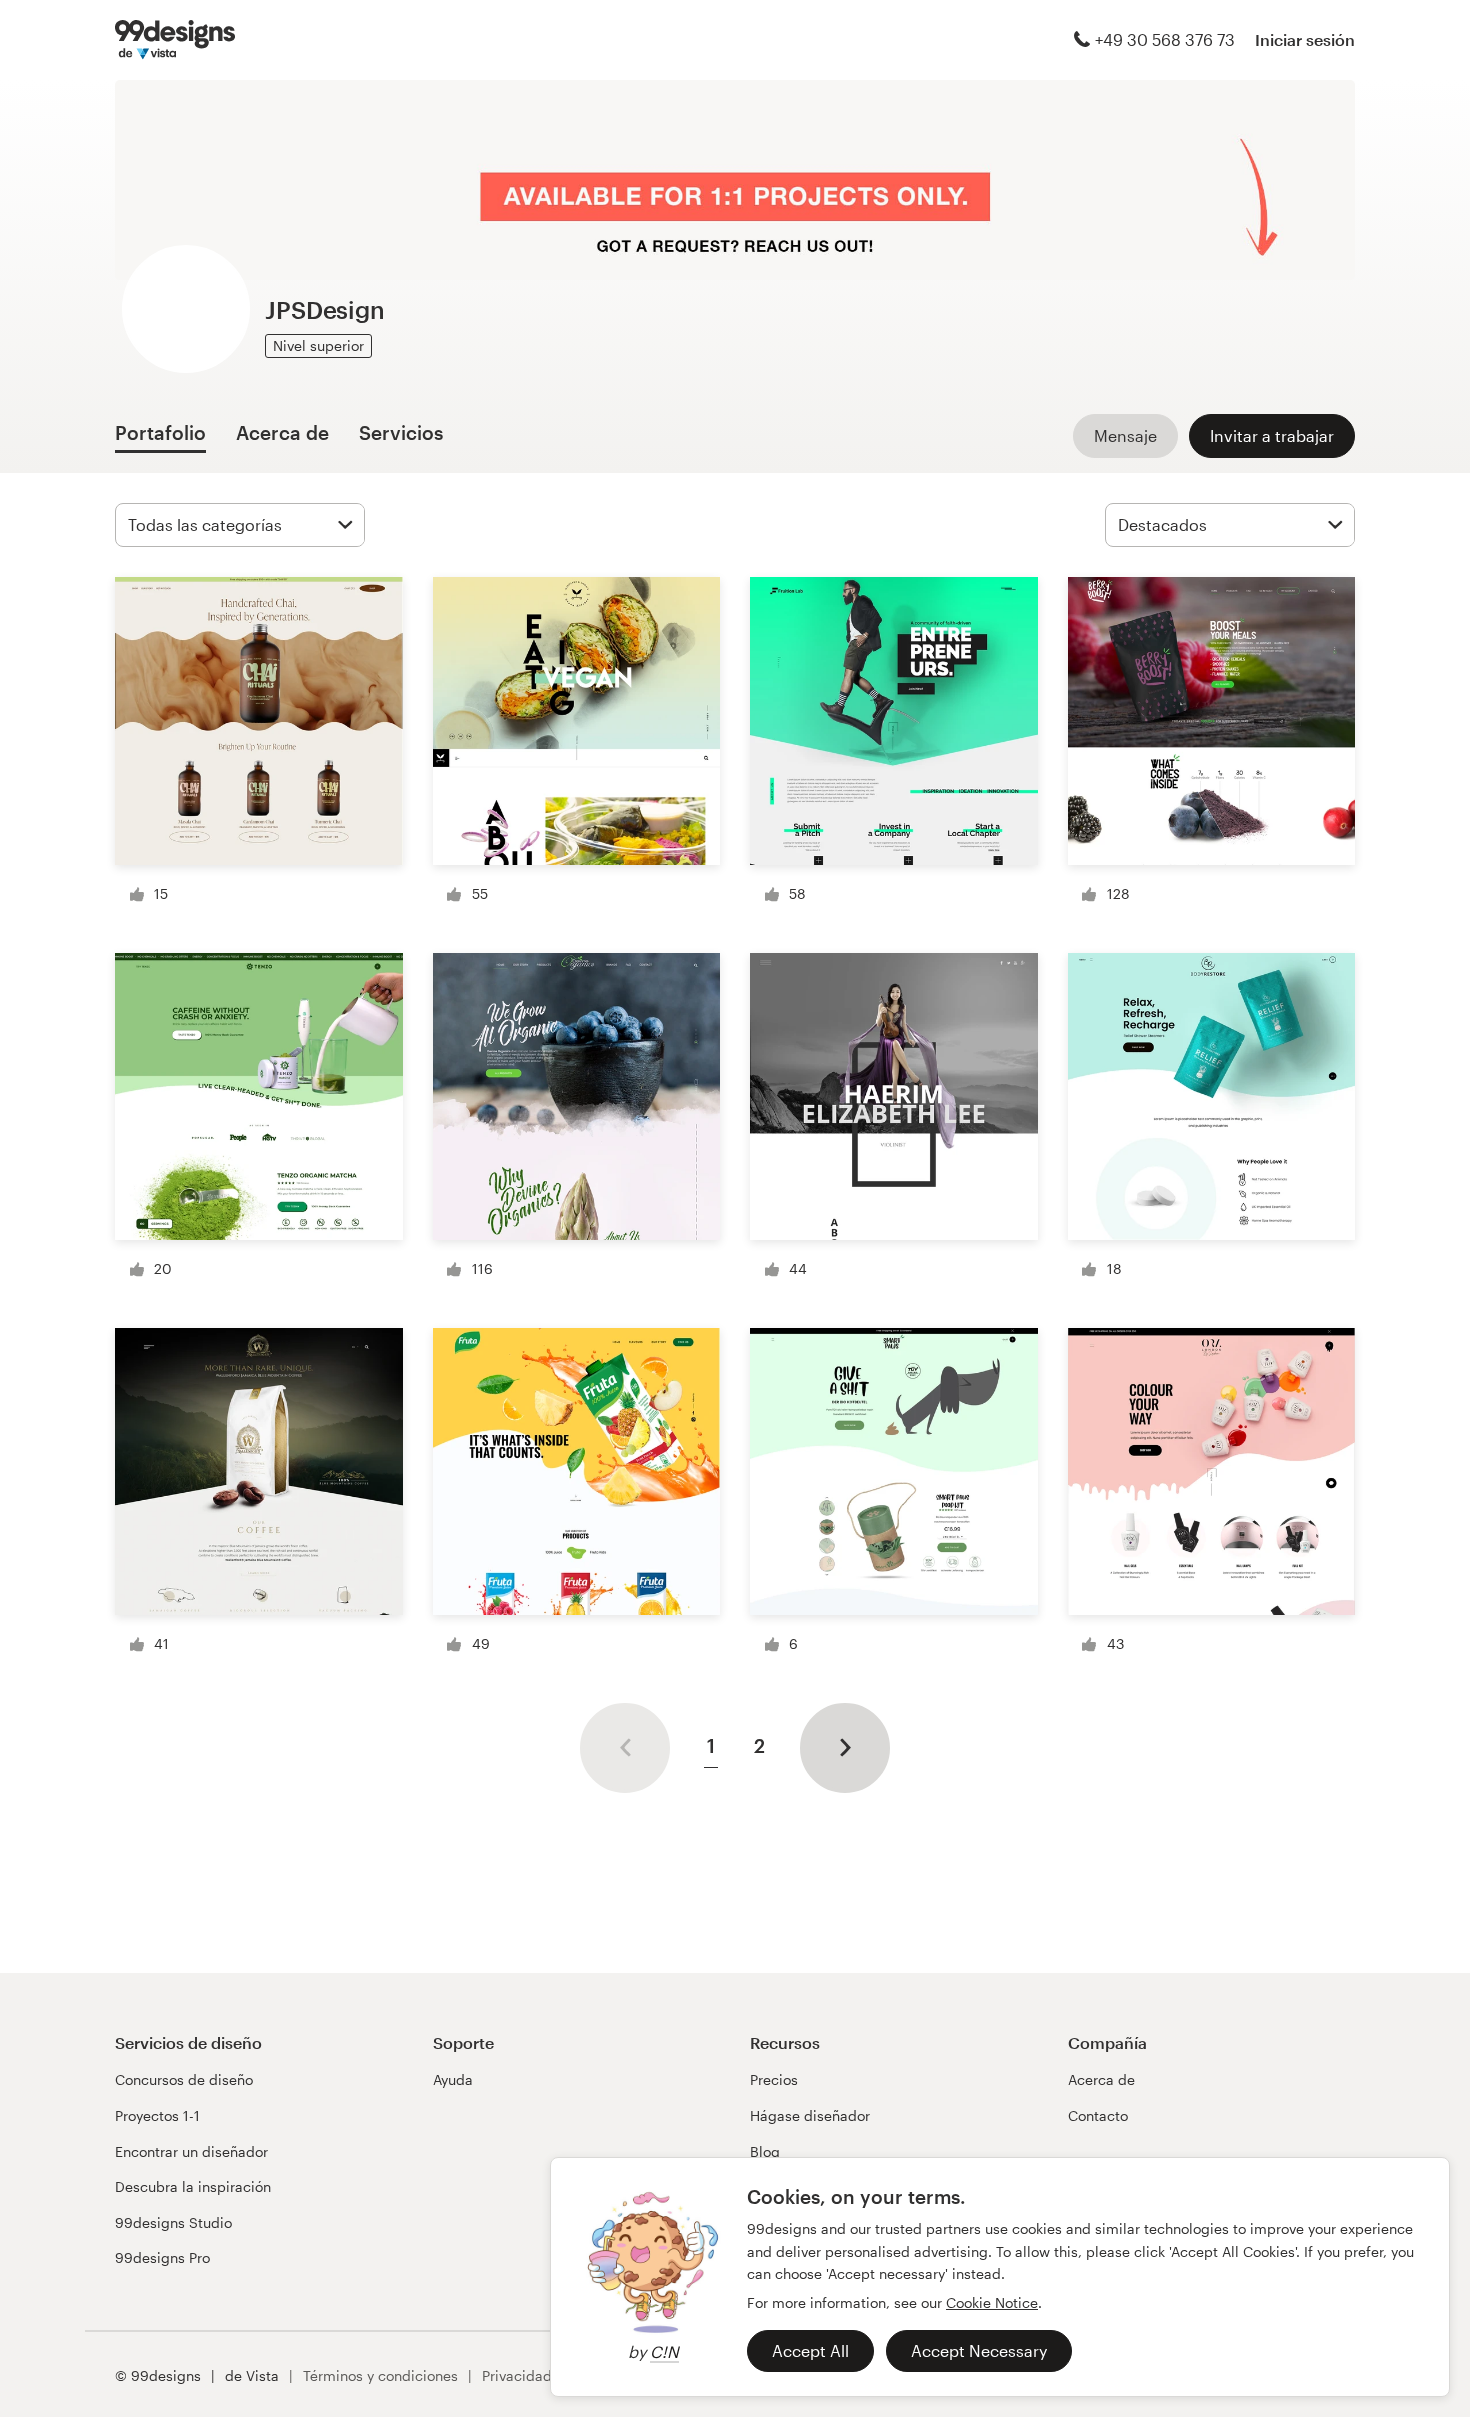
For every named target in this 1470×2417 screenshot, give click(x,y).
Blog (765, 2151)
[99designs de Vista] (175, 40)
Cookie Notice (992, 2302)
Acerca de (1101, 2079)
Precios (774, 2079)
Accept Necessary (979, 2350)
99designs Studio (173, 2222)
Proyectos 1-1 (157, 2115)
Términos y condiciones (380, 2375)
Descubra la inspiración (193, 2186)
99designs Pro (162, 2257)
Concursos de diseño (184, 2079)
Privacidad (517, 2375)
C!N (664, 2351)
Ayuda (453, 2079)
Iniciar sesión (1305, 39)
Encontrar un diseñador (191, 2151)
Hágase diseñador (810, 2115)
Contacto (1098, 2115)
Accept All (810, 2350)
